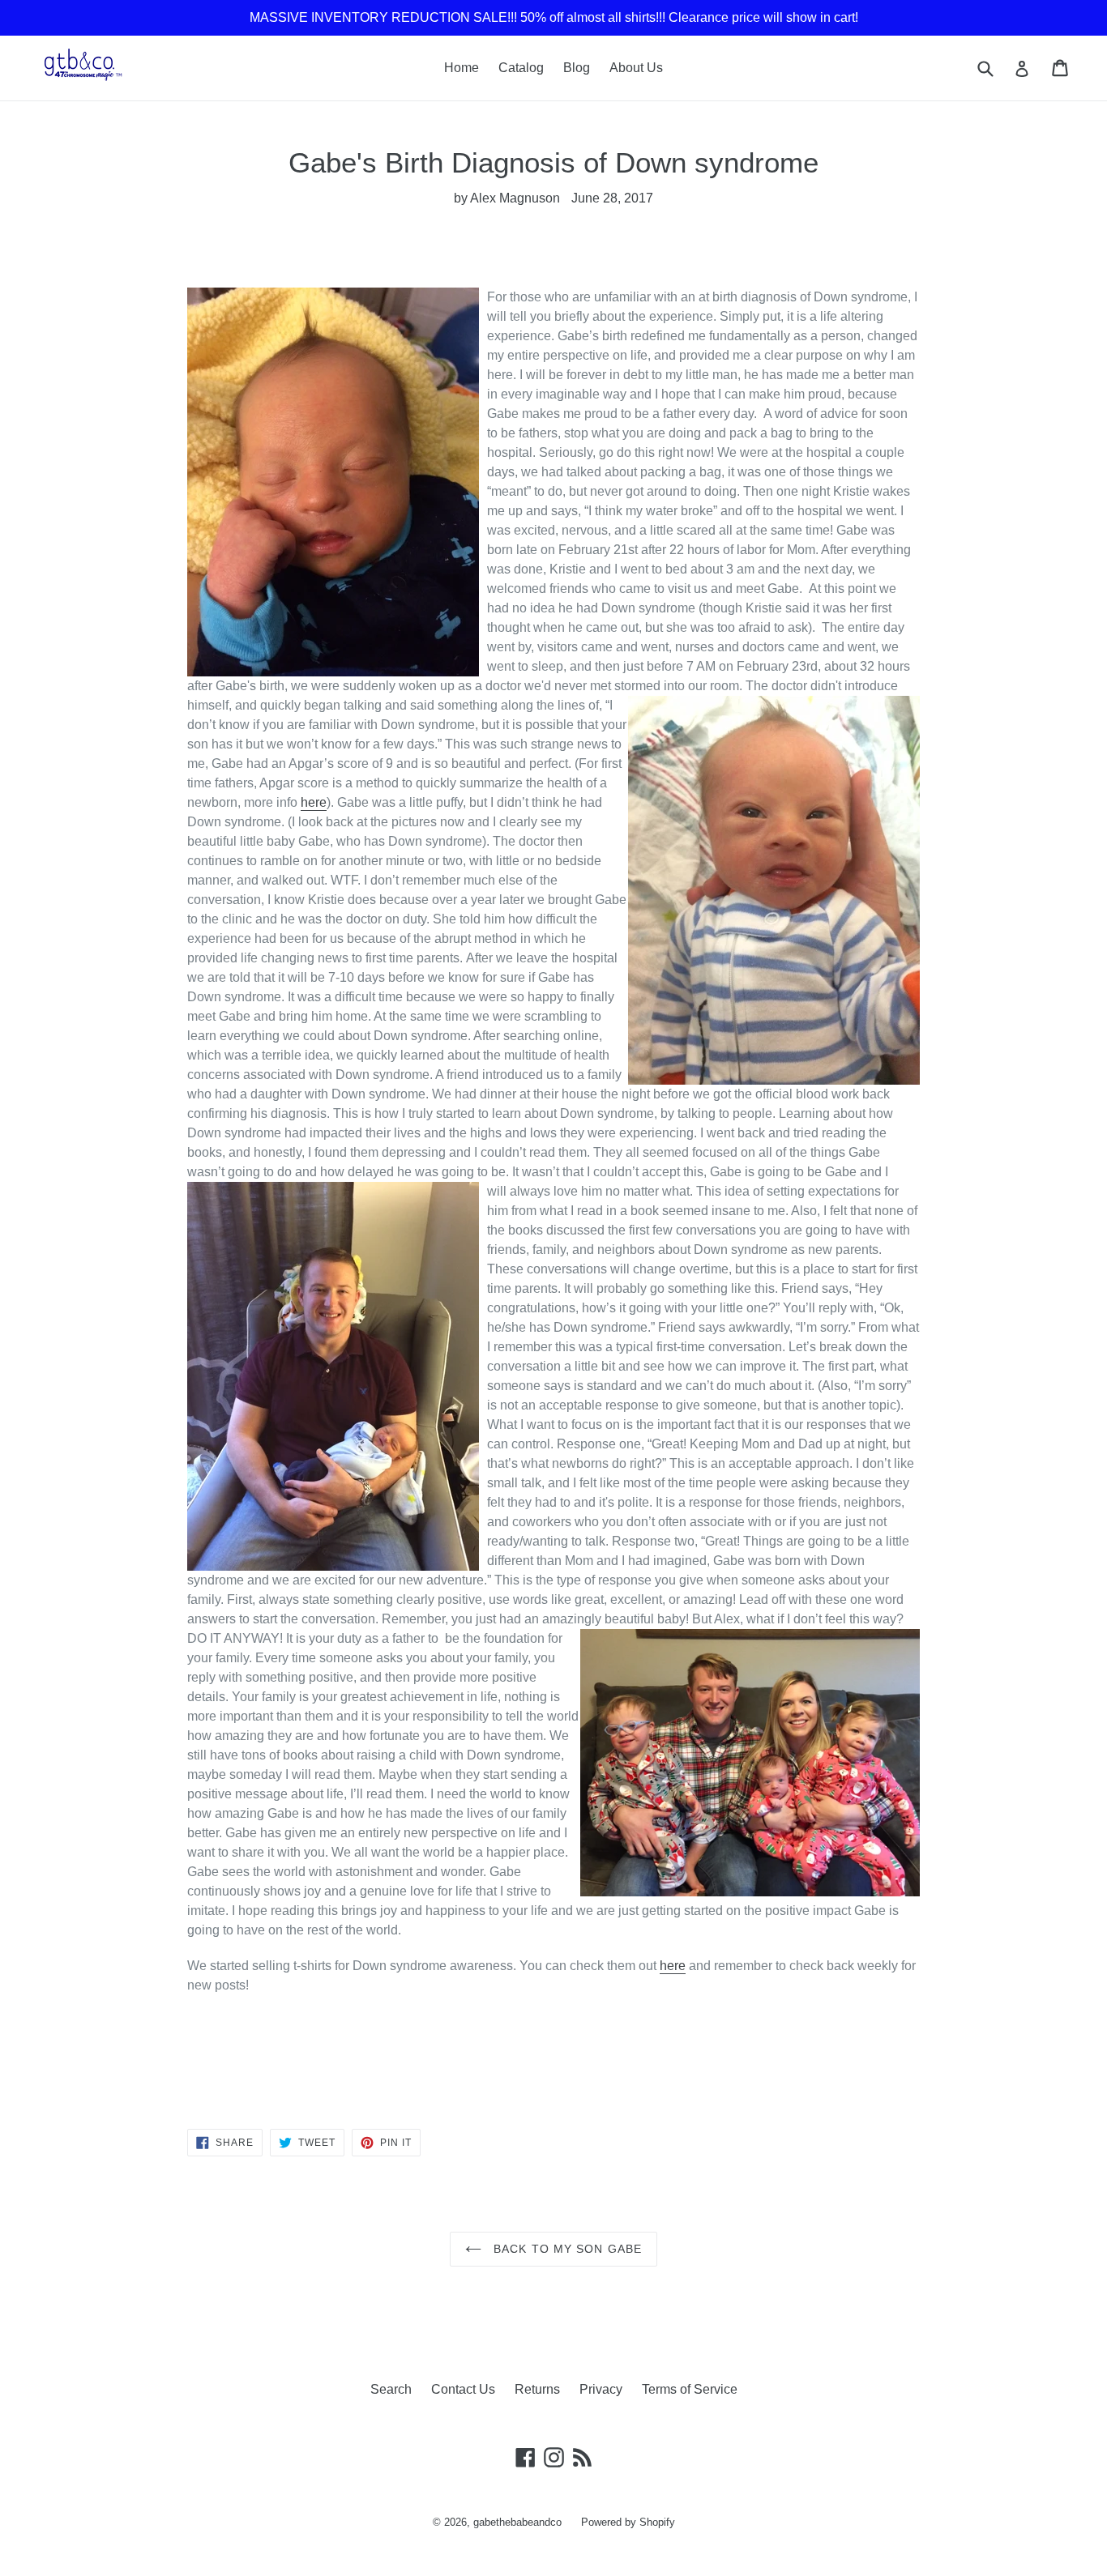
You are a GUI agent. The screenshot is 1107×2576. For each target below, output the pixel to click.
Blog (577, 68)
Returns (537, 2389)
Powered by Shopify (628, 2522)
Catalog (521, 68)
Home (462, 68)
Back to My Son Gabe (566, 2249)
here (314, 802)
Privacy (601, 2389)
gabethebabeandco (517, 2522)
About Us (636, 68)
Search (391, 2389)
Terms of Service (690, 2389)
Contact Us (463, 2389)
